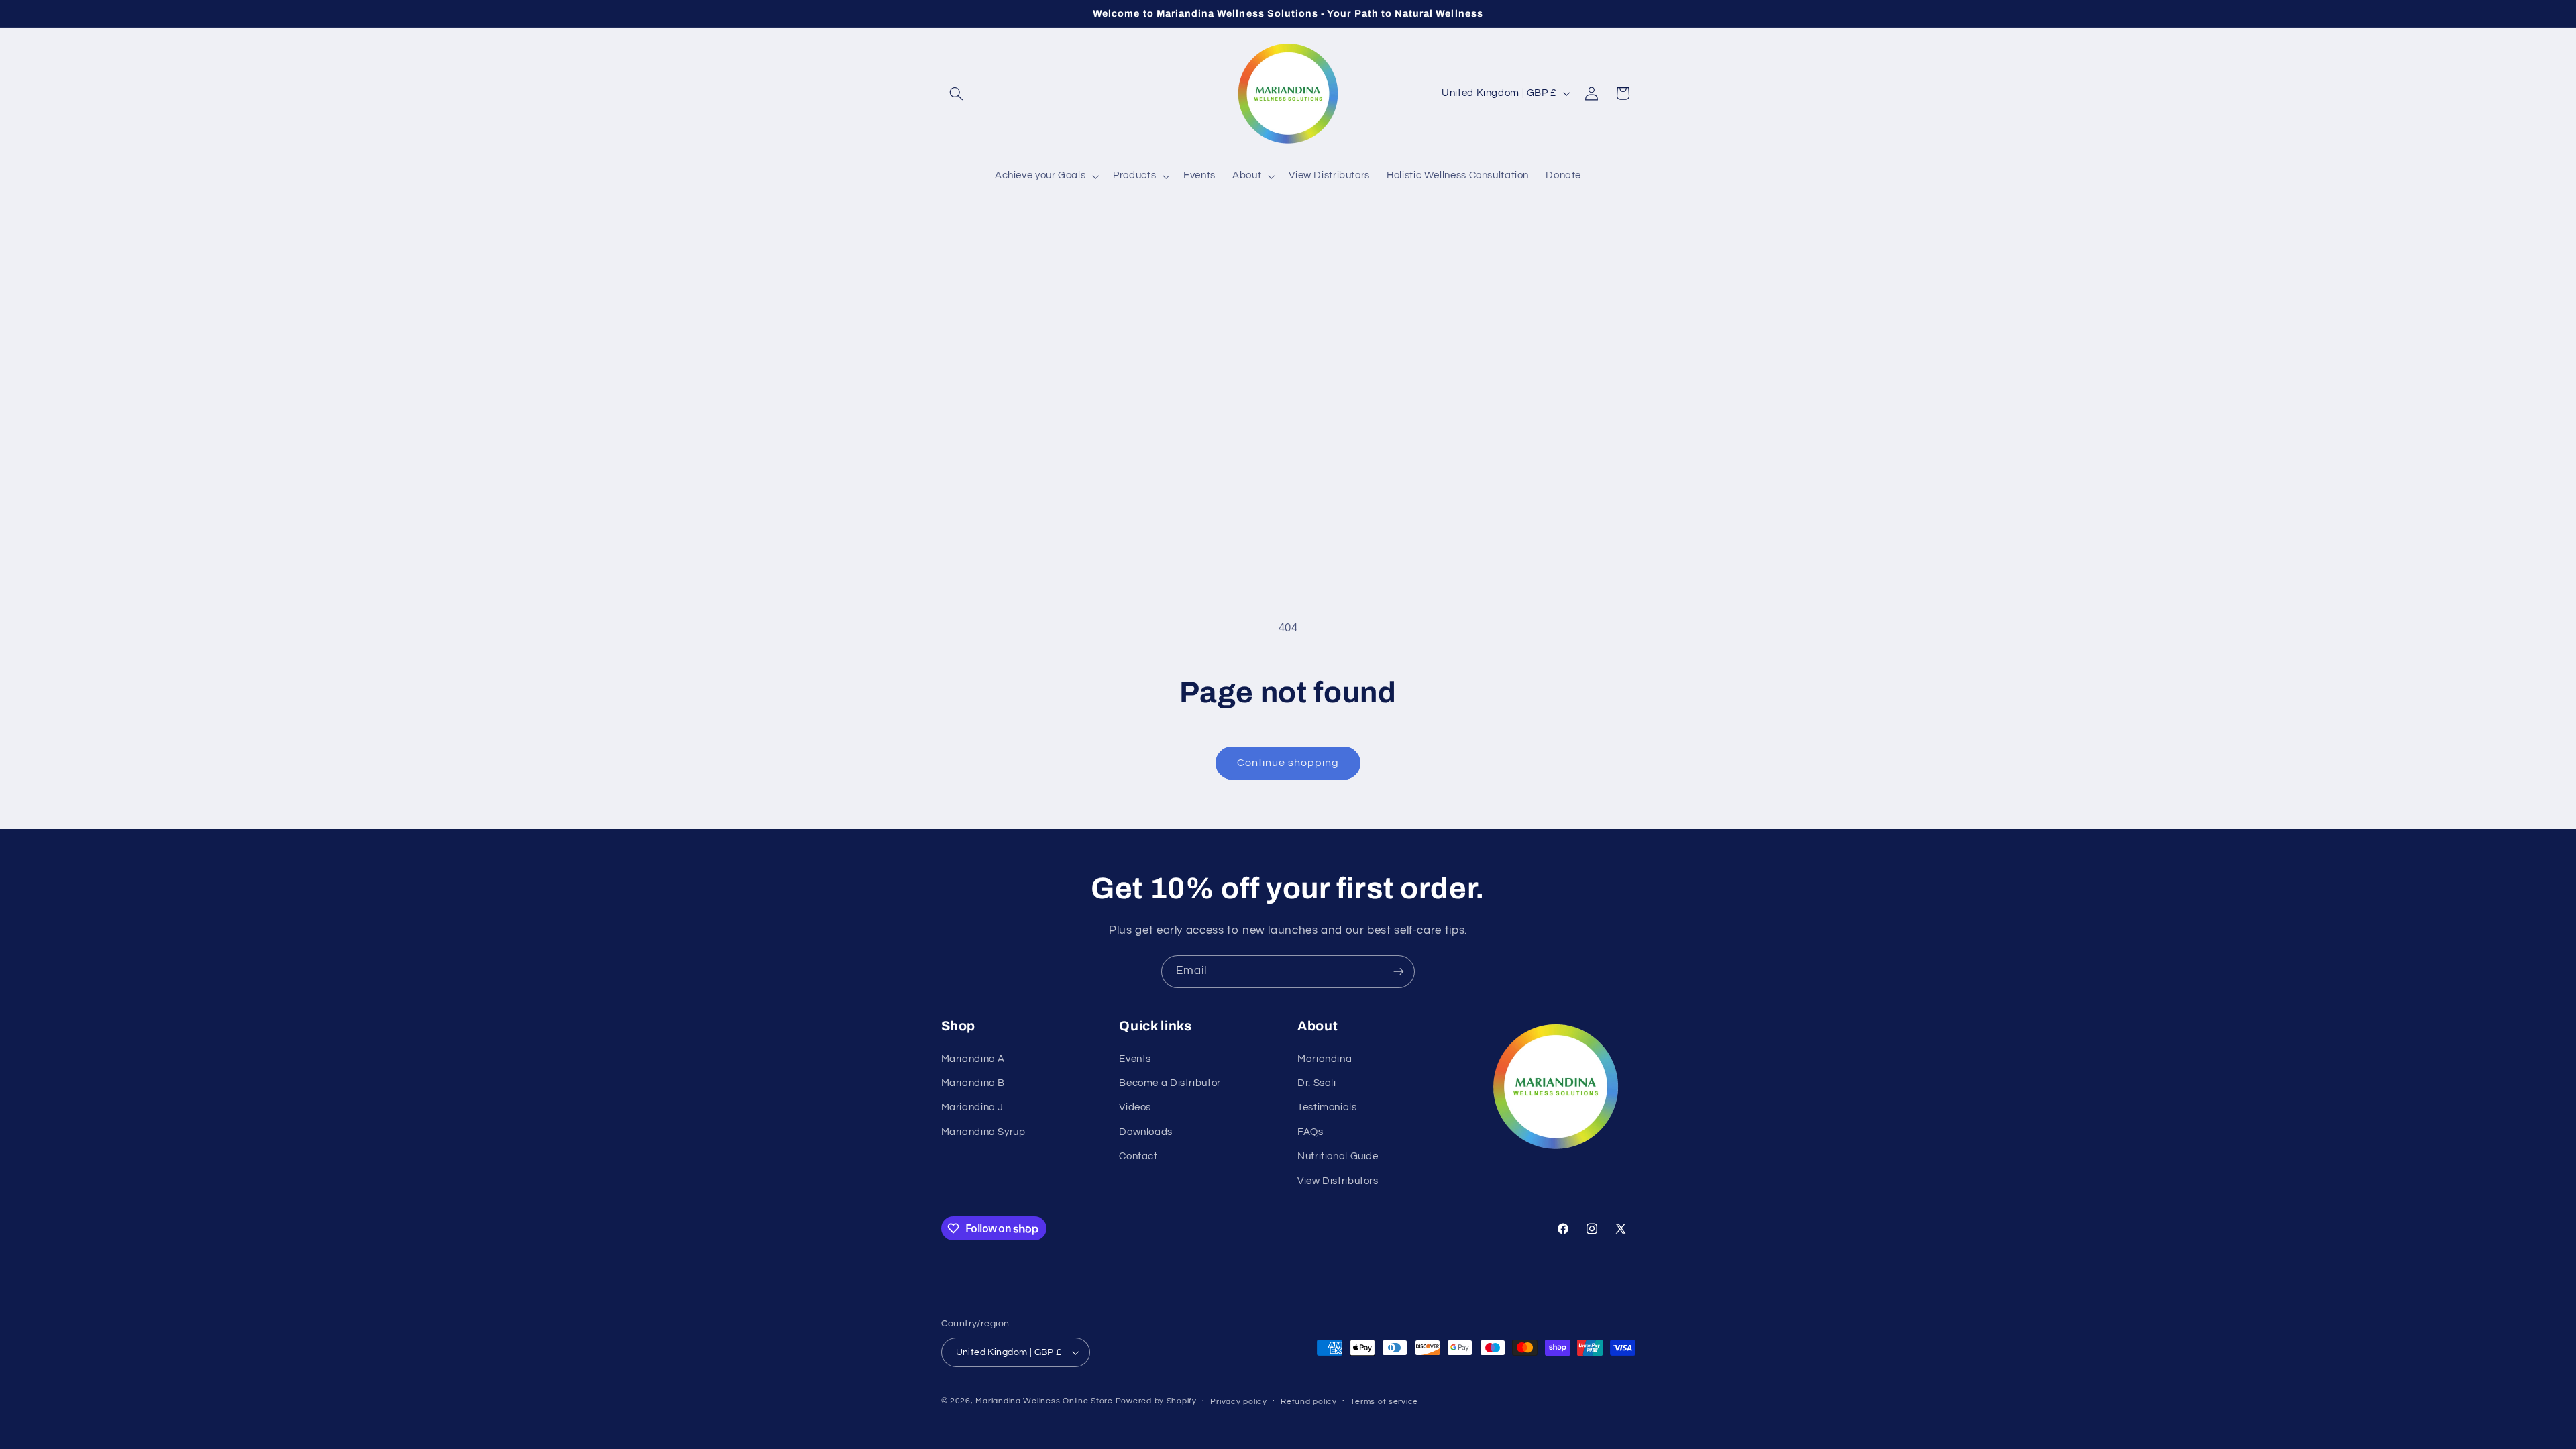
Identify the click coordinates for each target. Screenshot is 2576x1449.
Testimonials (1327, 1107)
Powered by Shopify (1156, 1401)
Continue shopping (1288, 763)
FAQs (1310, 1132)
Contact (1138, 1156)
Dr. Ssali (1317, 1083)
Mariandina (1325, 1059)
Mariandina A (973, 1059)
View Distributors (1338, 1181)
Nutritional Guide (1338, 1156)
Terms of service (1384, 1402)
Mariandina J (973, 1107)
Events (1135, 1059)
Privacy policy (1238, 1402)
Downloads (1146, 1132)
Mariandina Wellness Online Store (1044, 1401)
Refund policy (1309, 1402)
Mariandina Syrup (983, 1132)
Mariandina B (973, 1083)
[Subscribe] (1399, 972)
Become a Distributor (1170, 1083)
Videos (1135, 1107)
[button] (957, 93)
